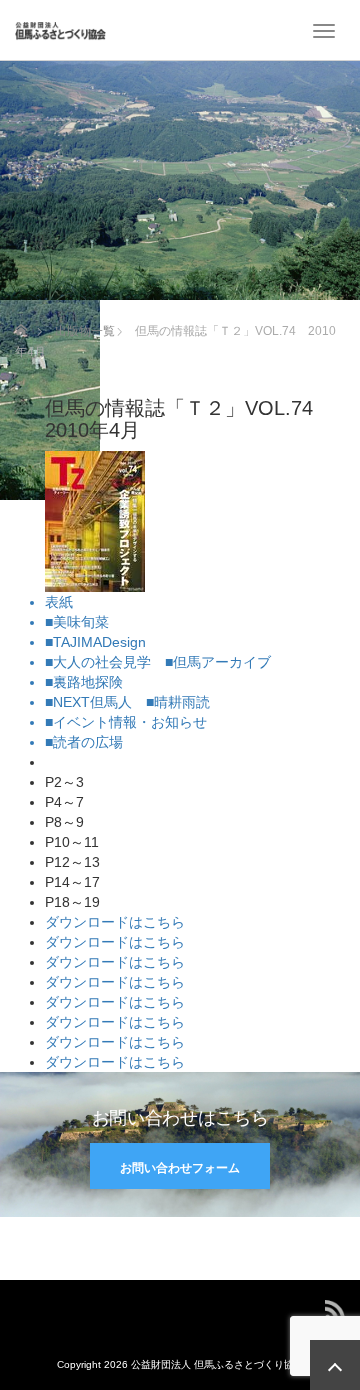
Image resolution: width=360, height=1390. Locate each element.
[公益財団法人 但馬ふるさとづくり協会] (60, 30)
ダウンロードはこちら (115, 922)
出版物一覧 (85, 331)
